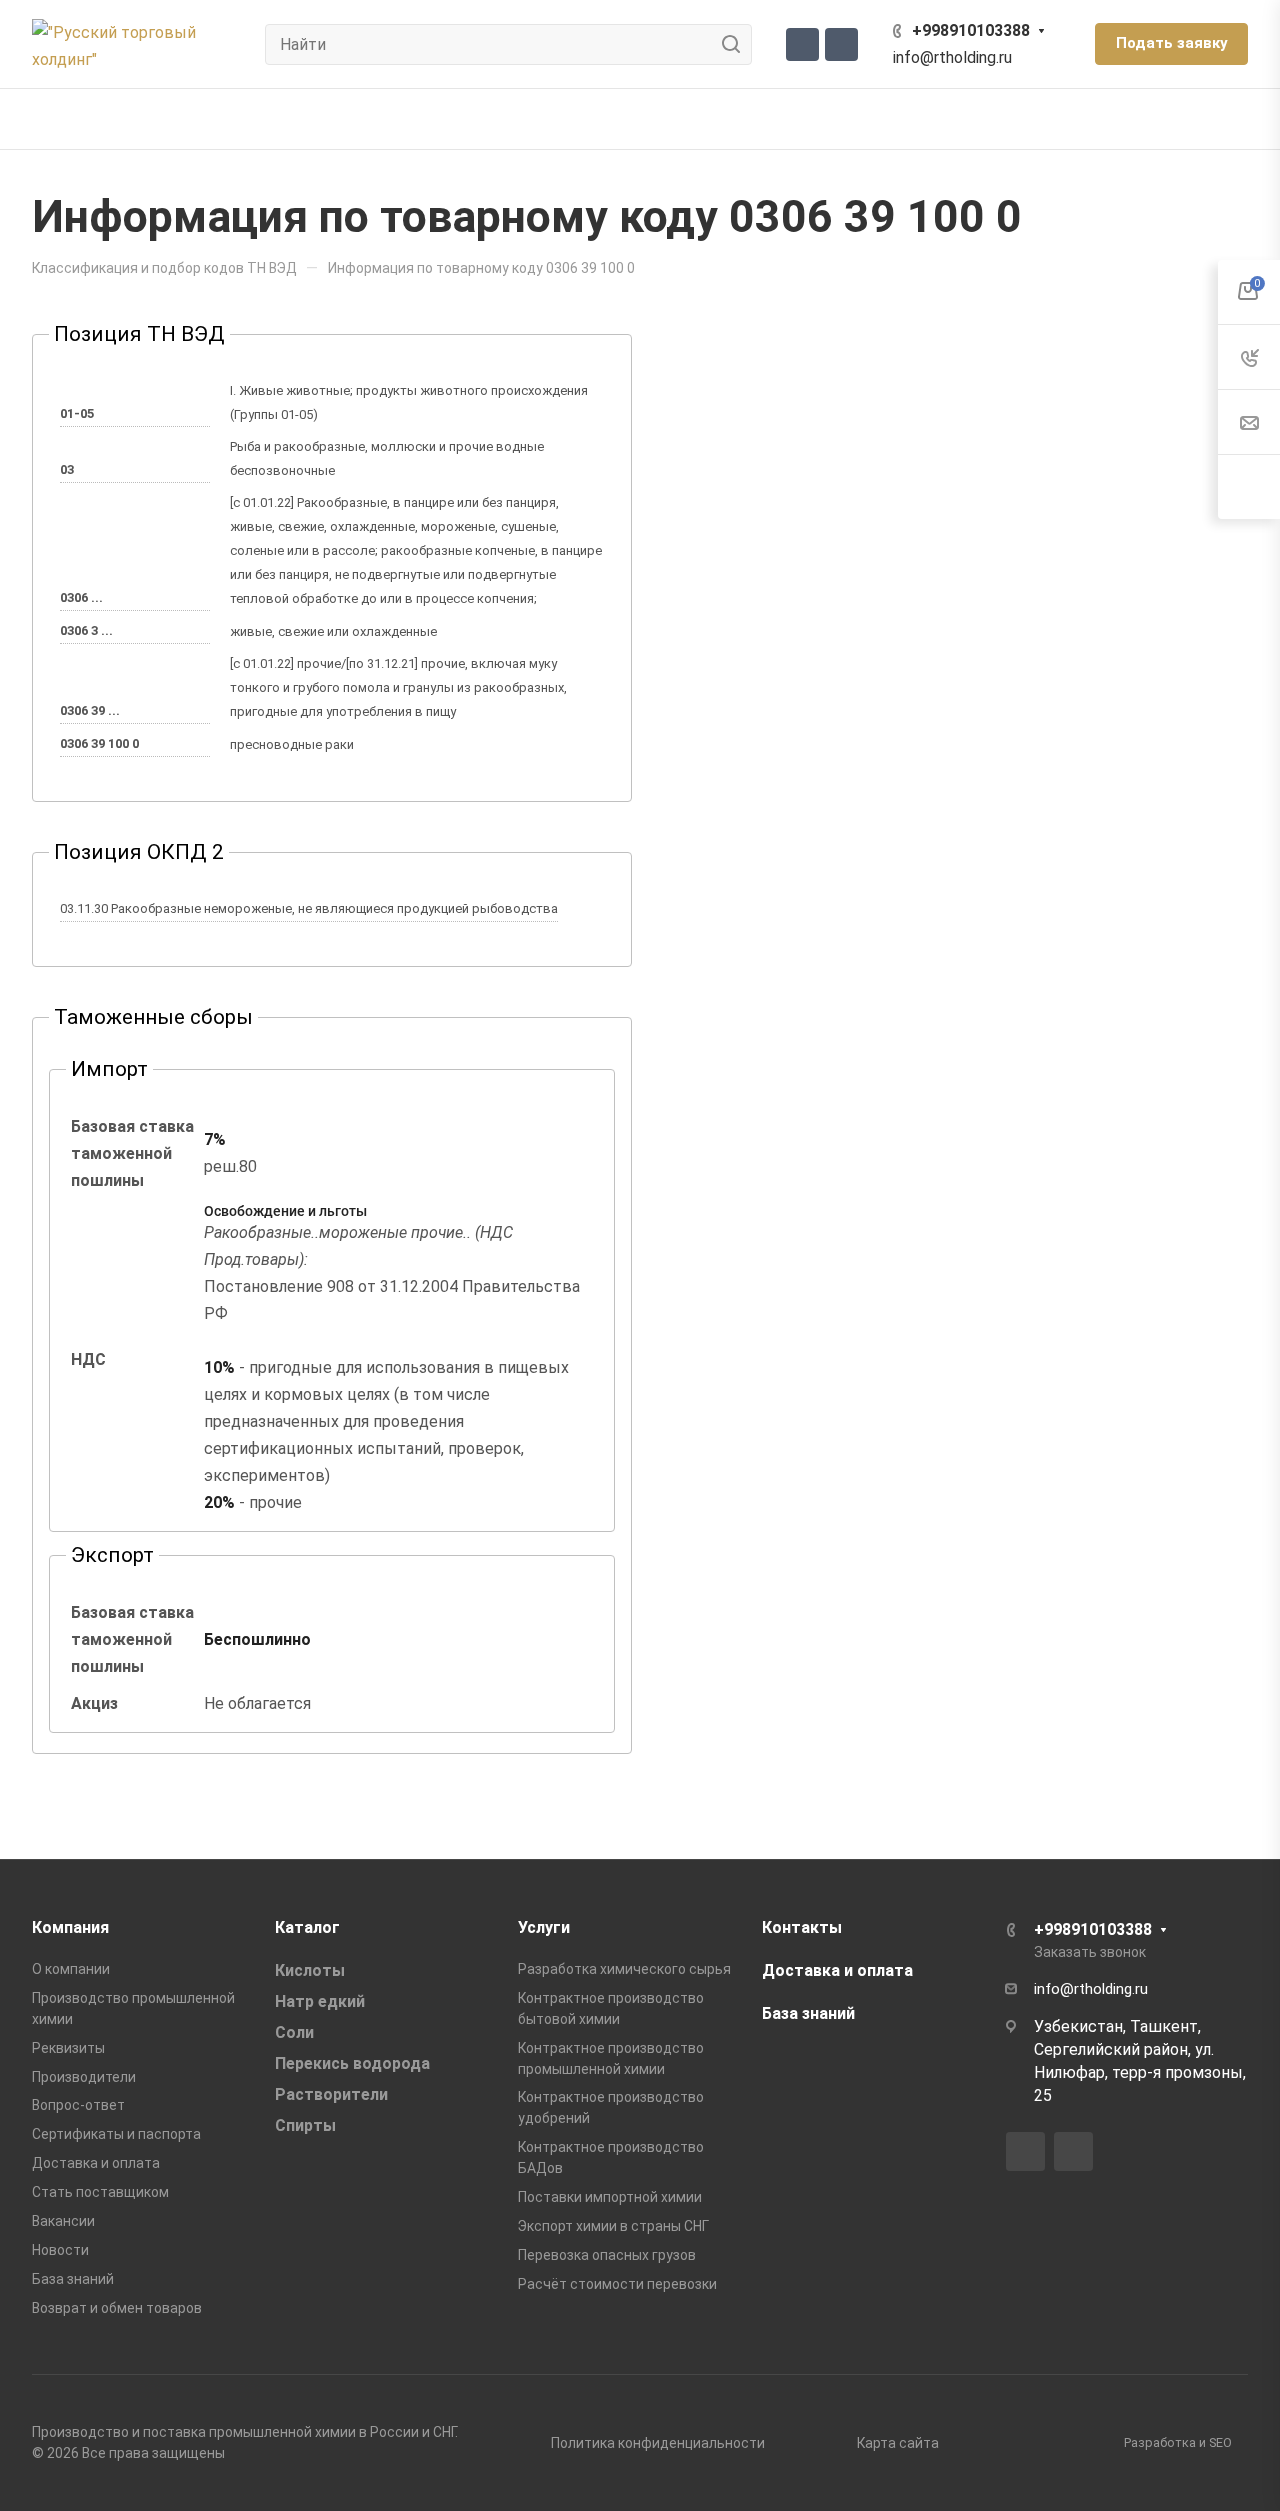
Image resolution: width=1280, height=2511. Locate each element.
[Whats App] (841, 44)
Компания (70, 1927)
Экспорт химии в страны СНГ (613, 2226)
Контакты (802, 1927)
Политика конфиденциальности (658, 2443)
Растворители (331, 2094)
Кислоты (310, 1970)
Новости (60, 2250)
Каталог (307, 1927)
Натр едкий (320, 2001)
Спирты (305, 2125)
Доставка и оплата (96, 2163)
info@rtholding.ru (952, 57)
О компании (71, 1969)
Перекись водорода (352, 2063)
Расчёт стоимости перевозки (617, 2284)
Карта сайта (898, 2443)
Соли (294, 2032)
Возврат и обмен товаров (117, 2308)
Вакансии (63, 2221)
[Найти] (736, 44)
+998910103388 (971, 30)
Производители (84, 2077)
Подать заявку (1171, 43)
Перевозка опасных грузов (607, 2255)
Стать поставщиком (100, 2192)
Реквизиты (68, 2048)
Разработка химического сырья (624, 1969)
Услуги (544, 1927)
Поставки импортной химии (610, 2197)
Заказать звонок (1090, 1952)
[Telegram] (802, 44)
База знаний (73, 2279)
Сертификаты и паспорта (116, 2134)
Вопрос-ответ (78, 2105)
